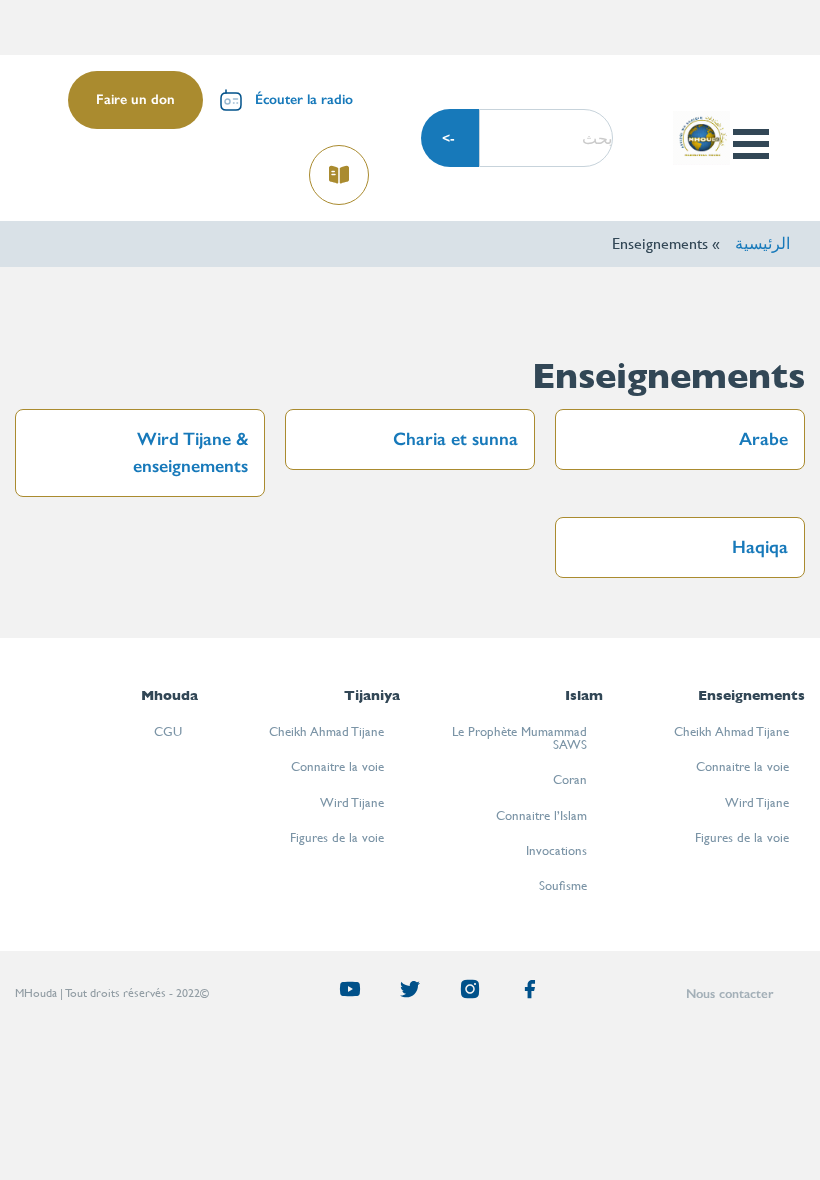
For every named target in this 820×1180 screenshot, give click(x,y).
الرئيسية (762, 243)
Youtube (342, 993)
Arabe (763, 439)
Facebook (522, 993)
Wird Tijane (757, 802)
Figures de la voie (742, 837)
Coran (570, 779)
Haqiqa (760, 547)
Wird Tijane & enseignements (190, 452)
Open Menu (750, 144)
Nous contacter (729, 993)
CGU (168, 731)
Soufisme (563, 885)
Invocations (556, 850)
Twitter (402, 993)
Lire (340, 168)
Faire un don (135, 99)
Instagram (462, 993)
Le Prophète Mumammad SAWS (519, 738)
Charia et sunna (455, 439)
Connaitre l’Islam (541, 815)
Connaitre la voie (742, 766)
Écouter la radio (304, 99)
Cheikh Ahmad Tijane (731, 731)
